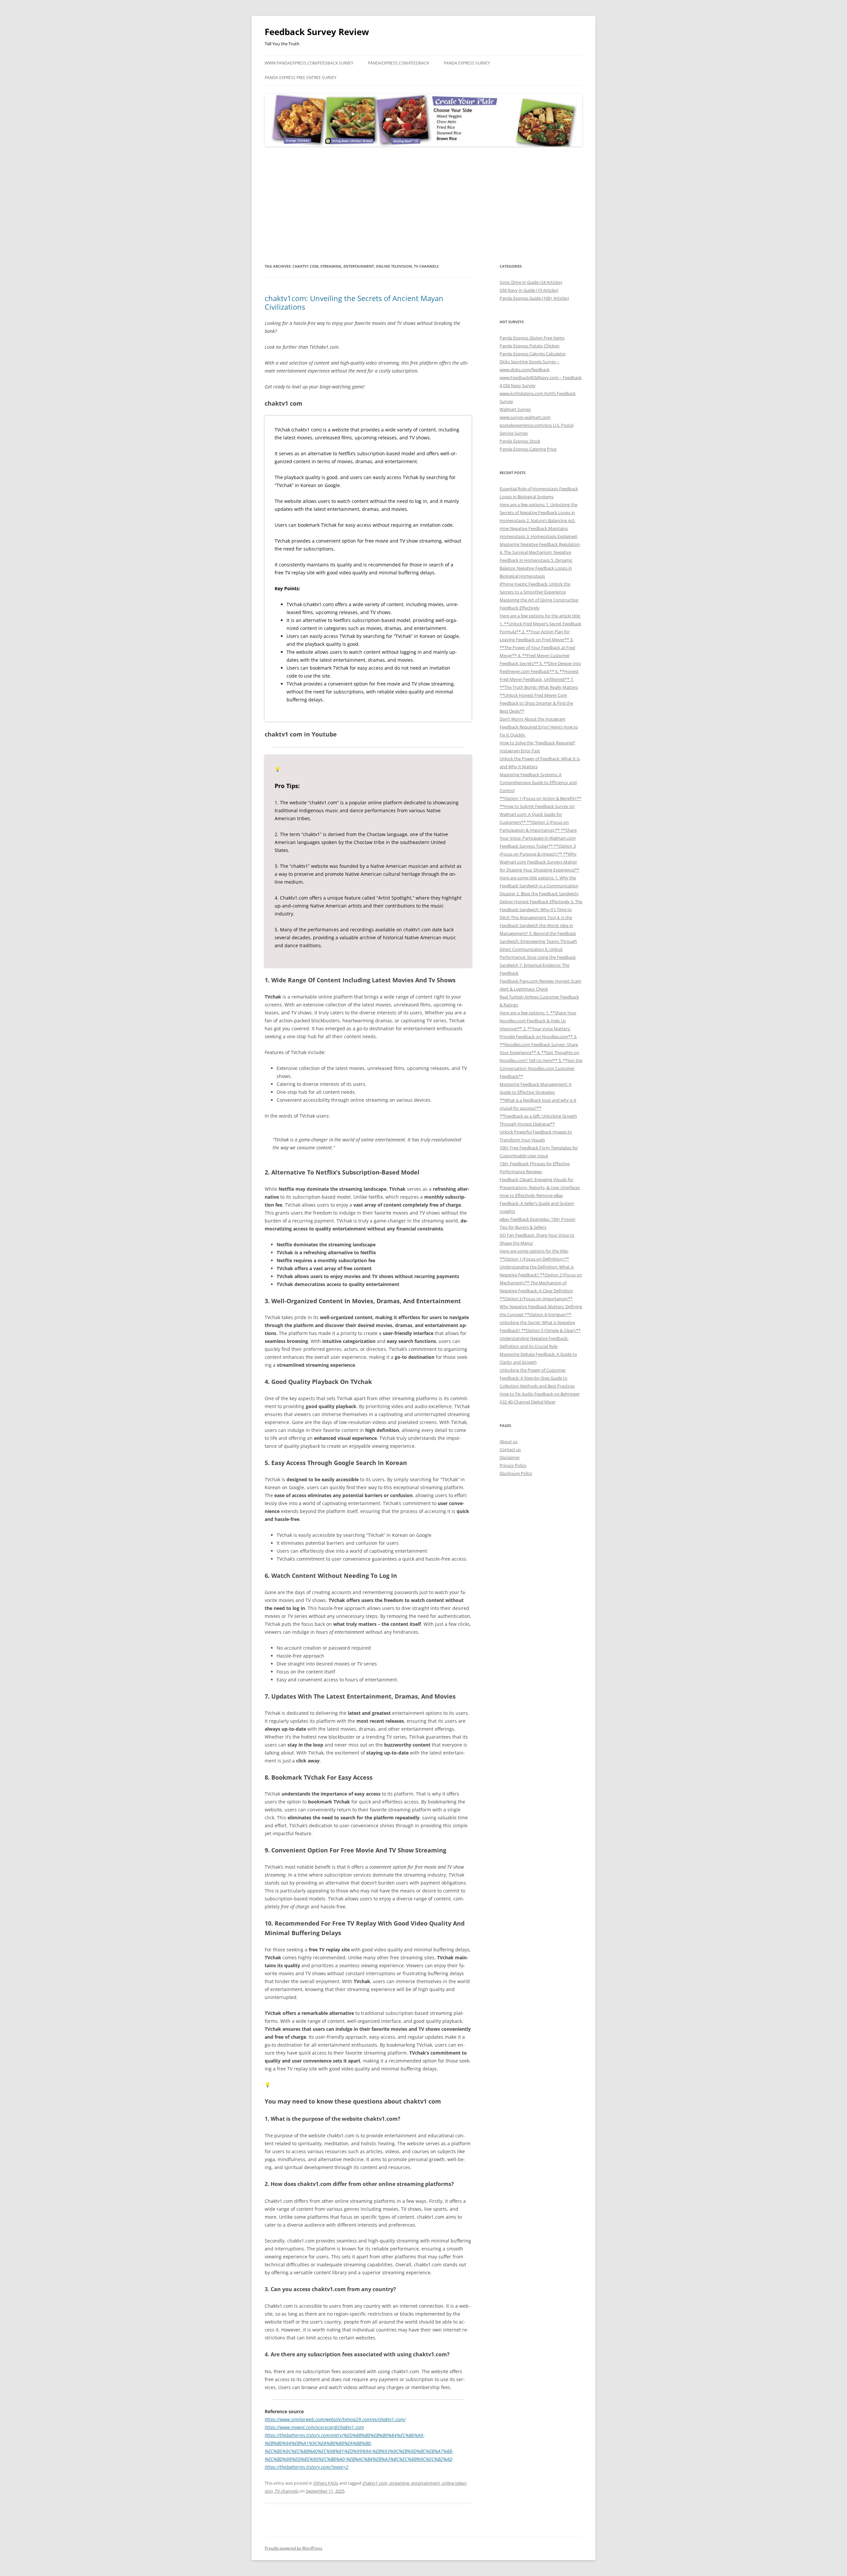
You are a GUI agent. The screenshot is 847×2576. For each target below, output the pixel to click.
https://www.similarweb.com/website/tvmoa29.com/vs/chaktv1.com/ (335, 2419)
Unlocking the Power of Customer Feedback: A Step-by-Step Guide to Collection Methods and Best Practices (537, 1378)
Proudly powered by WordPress (293, 2548)
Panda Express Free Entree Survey (301, 78)
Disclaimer (510, 1457)
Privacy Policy (513, 1465)
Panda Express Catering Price (528, 449)
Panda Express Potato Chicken (530, 346)
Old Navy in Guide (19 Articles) (529, 290)
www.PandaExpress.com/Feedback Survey (309, 63)
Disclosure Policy (516, 1473)
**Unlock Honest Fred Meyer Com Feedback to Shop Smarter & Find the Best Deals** (536, 703)
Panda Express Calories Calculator (533, 354)
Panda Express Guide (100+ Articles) (534, 298)
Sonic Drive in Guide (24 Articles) (531, 282)
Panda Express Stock (520, 441)
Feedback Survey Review (317, 32)
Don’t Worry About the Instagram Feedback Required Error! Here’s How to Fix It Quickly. (539, 727)
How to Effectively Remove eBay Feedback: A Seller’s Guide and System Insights (537, 1203)
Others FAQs (326, 2483)
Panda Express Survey (467, 63)
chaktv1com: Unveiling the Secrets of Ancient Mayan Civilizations (354, 302)
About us (509, 1442)
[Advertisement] (423, 205)
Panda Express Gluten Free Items (532, 338)
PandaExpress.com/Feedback (399, 63)
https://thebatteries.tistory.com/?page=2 (307, 2467)
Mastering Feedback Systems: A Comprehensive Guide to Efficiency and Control (538, 782)
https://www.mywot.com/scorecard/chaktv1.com (314, 2427)
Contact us (510, 1449)
